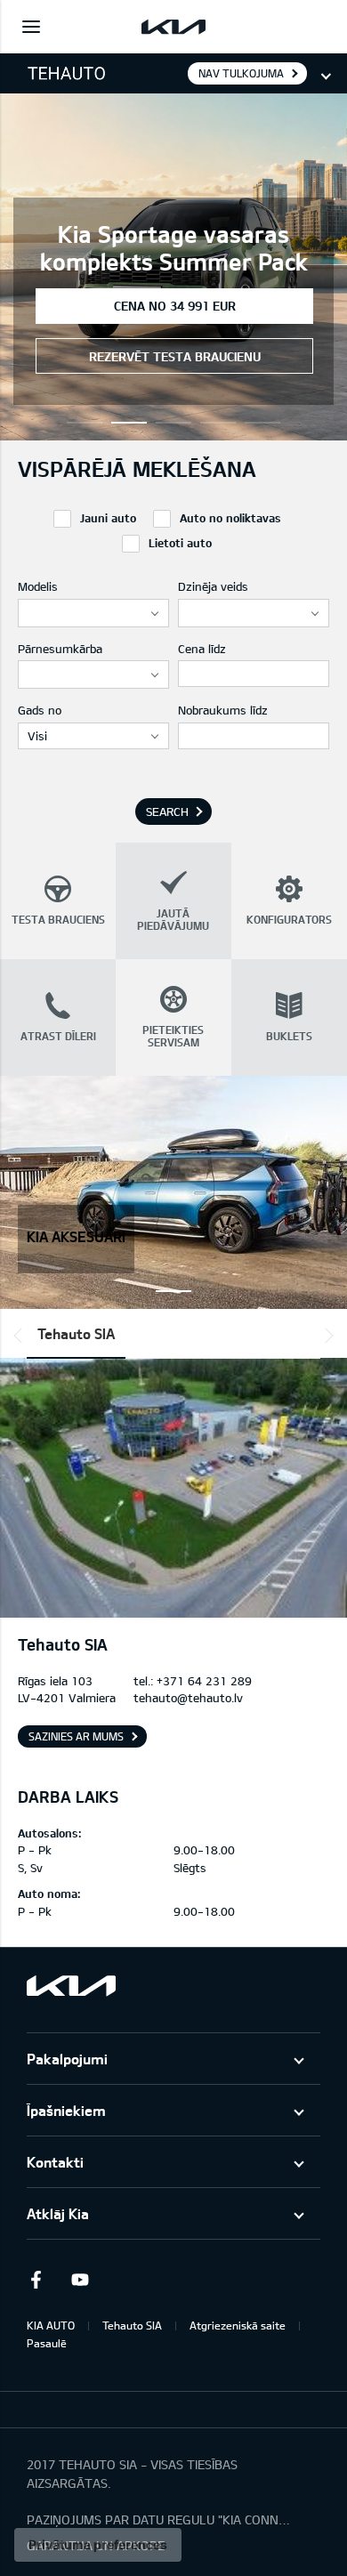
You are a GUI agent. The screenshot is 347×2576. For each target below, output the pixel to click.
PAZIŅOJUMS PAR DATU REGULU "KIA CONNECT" (160, 2519)
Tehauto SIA (76, 1333)
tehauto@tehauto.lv (188, 1698)
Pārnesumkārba (60, 649)
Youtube (80, 2280)
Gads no (40, 710)
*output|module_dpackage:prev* (21, 1336)
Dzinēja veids (213, 586)
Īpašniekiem (66, 2110)
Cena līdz (202, 649)
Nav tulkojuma (241, 73)
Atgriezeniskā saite (238, 2325)
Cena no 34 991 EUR (175, 306)
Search (167, 812)
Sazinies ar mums (76, 1736)
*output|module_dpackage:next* (326, 1336)
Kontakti (55, 2162)
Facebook (36, 2280)
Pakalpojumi (67, 2059)
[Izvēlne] (31, 27)
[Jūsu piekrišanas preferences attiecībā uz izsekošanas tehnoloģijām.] (98, 2545)
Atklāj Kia (58, 2213)
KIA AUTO (51, 2325)
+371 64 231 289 (204, 1681)
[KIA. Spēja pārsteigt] (71, 1986)
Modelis (38, 586)
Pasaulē (47, 2343)
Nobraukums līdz (223, 710)
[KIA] (173, 27)
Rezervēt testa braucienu (175, 356)
